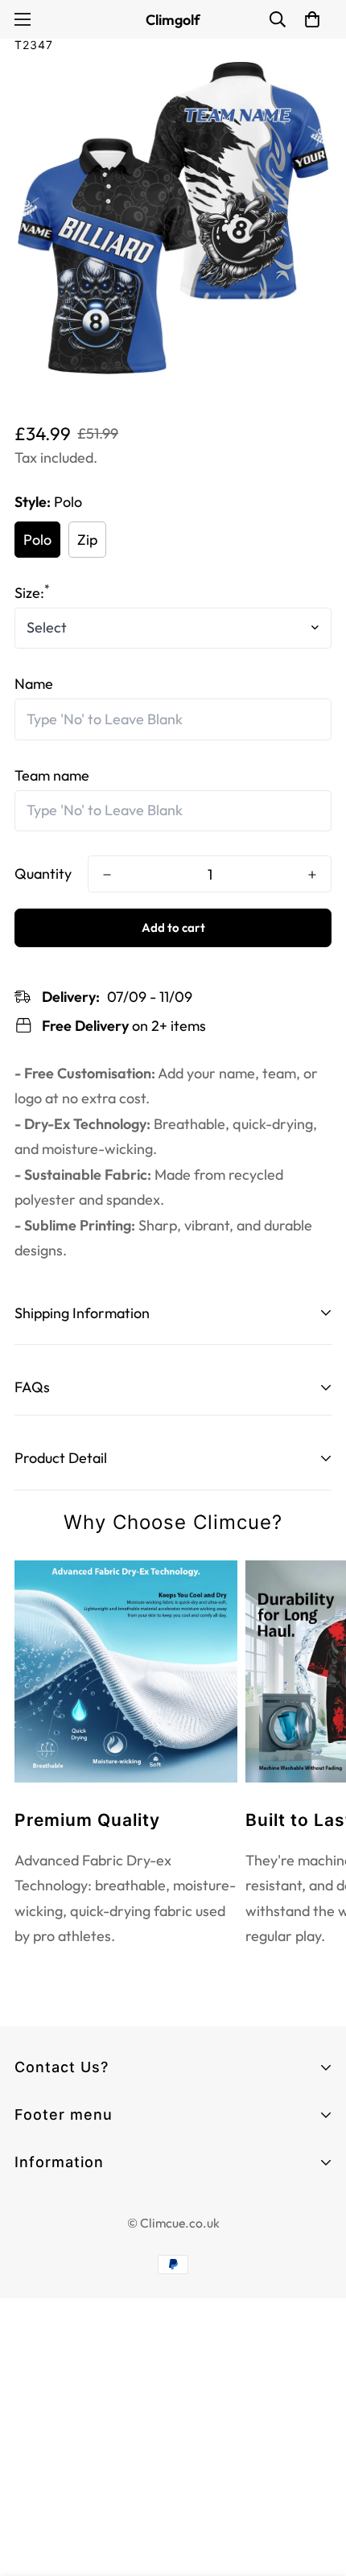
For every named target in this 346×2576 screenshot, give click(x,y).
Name (34, 684)
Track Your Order (69, 2189)
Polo (37, 540)
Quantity (43, 874)
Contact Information (81, 2207)
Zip (87, 540)
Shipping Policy (62, 2323)
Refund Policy (58, 2294)
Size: (32, 593)
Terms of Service (69, 2236)
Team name (52, 775)
